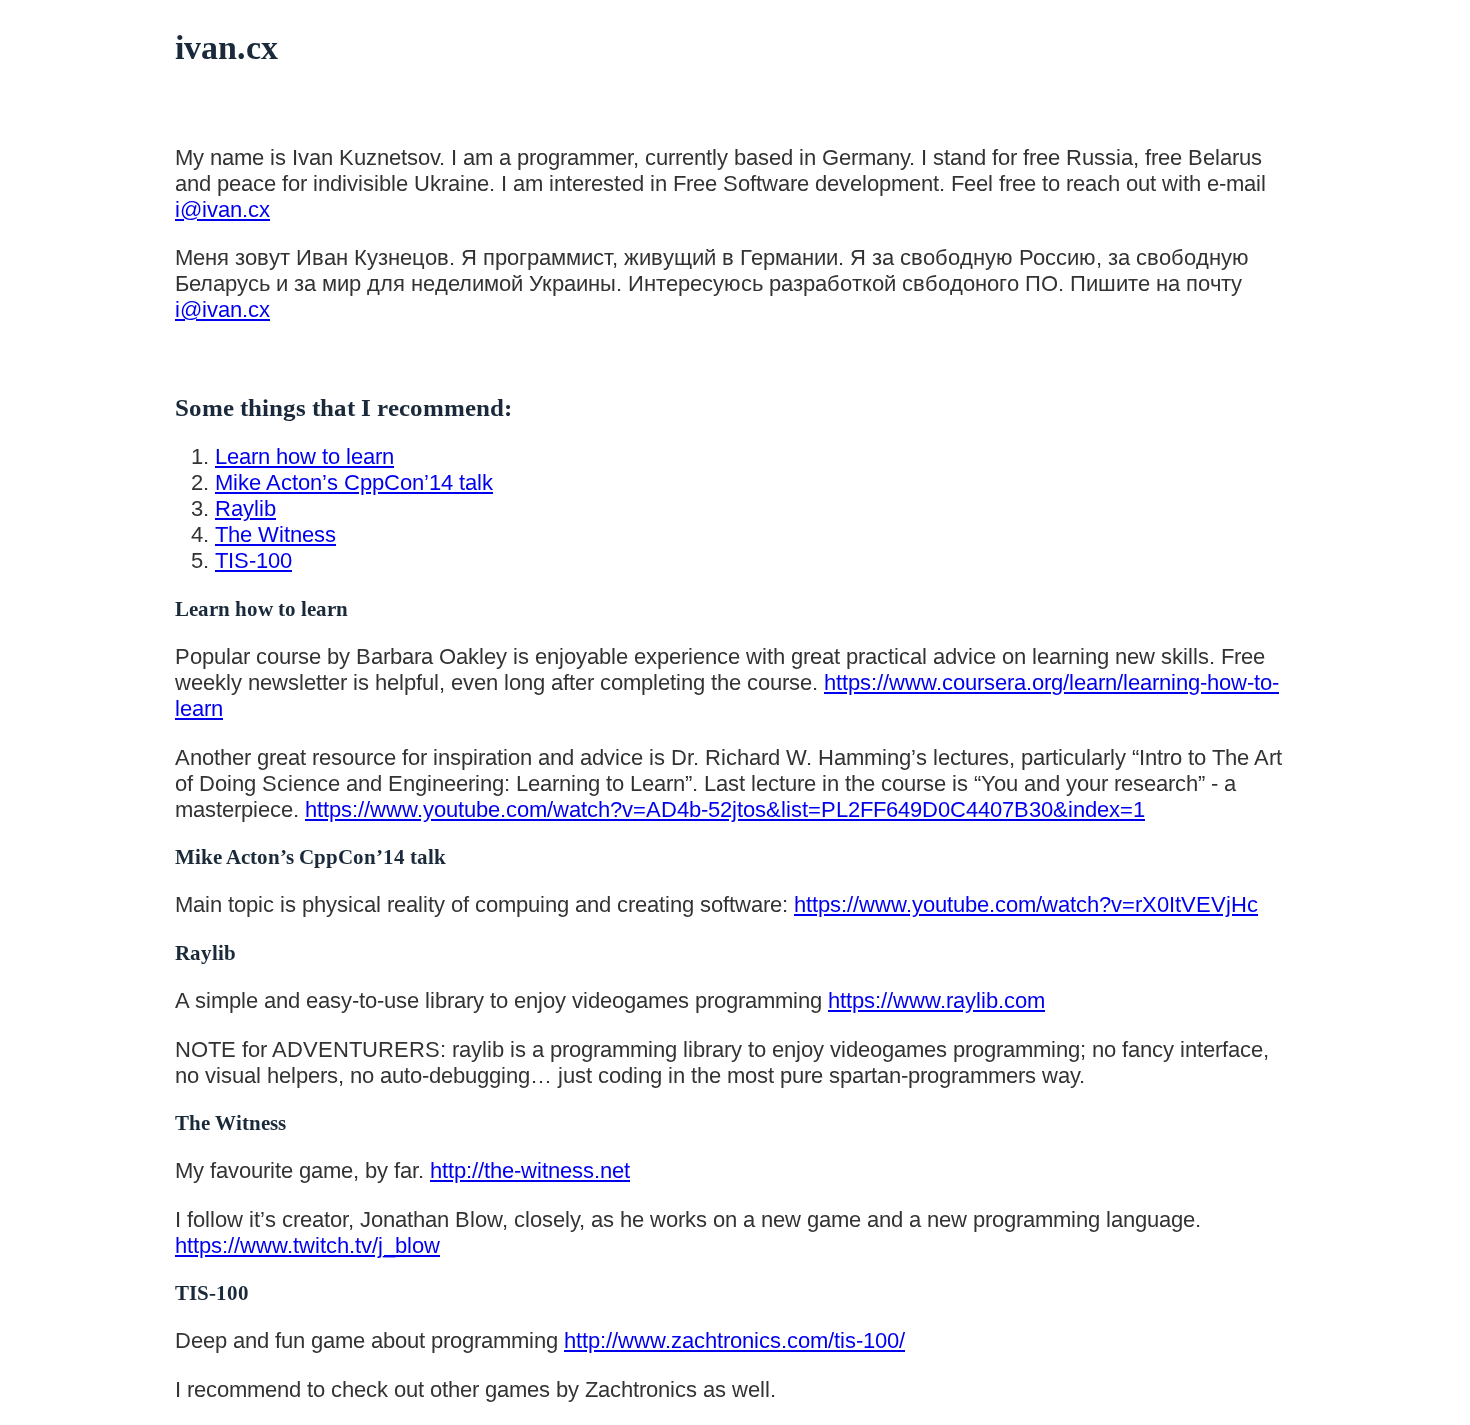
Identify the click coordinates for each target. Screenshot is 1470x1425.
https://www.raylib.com (936, 1000)
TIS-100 (253, 560)
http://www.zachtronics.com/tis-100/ (734, 1340)
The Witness (275, 534)
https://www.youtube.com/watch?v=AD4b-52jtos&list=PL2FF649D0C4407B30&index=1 (725, 809)
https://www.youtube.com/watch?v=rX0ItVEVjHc (1026, 904)
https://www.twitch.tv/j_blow (307, 1245)
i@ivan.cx (222, 209)
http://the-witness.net (530, 1170)
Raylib (245, 508)
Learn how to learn (304, 456)
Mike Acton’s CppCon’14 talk (354, 482)
